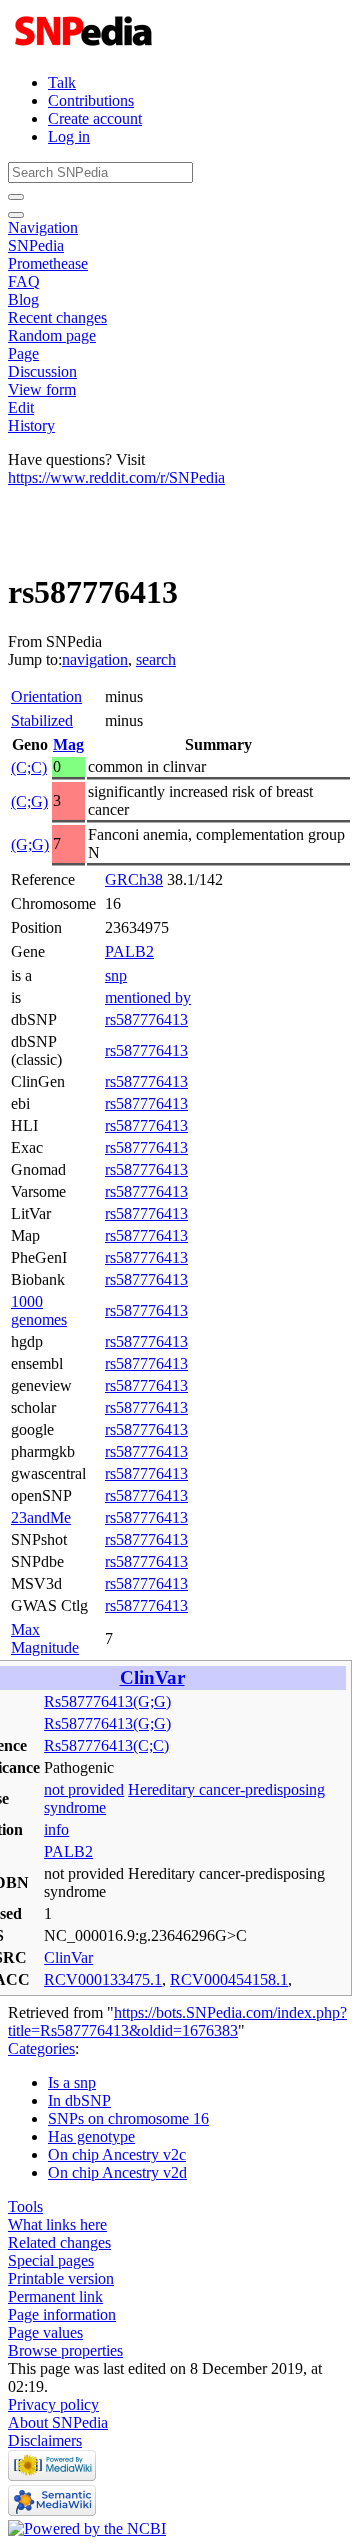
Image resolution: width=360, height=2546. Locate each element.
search (156, 659)
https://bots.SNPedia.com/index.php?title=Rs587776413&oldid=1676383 (177, 2021)
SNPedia (36, 245)
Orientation (46, 696)
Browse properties (65, 2350)
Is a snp (72, 2082)
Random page (52, 335)
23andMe (41, 1517)
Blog (23, 299)
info (56, 1829)
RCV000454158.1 (229, 1979)
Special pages (51, 2260)
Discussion (42, 371)
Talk (62, 82)
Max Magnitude (45, 1638)
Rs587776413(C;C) (106, 1745)
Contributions (91, 100)
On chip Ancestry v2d (117, 2172)
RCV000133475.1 (103, 1979)
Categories (41, 2048)
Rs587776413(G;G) (107, 1701)
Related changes (59, 2242)
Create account (95, 118)
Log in (69, 136)
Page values (45, 2332)
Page (23, 353)
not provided (84, 1789)
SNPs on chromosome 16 (128, 2118)
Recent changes (57, 317)
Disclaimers (45, 2440)
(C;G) (29, 801)
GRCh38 (134, 879)
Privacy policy (53, 2404)
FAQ (24, 281)
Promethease (48, 263)
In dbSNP (79, 2100)
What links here (57, 2224)
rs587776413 (146, 1019)
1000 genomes (39, 1310)
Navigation (43, 227)
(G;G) (30, 844)
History (31, 425)
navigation (95, 659)
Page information (62, 2314)
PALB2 (129, 951)
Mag (68, 744)
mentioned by (148, 997)
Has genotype (91, 2136)
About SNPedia (58, 2422)
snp (116, 975)
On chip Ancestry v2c (117, 2154)
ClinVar (152, 1677)
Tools (25, 2206)
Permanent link (55, 2296)
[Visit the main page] (85, 48)
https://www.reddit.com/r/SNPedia (116, 477)
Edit (21, 407)
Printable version (61, 2278)
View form (42, 389)
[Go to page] (16, 197)
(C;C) (29, 767)
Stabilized (42, 720)
